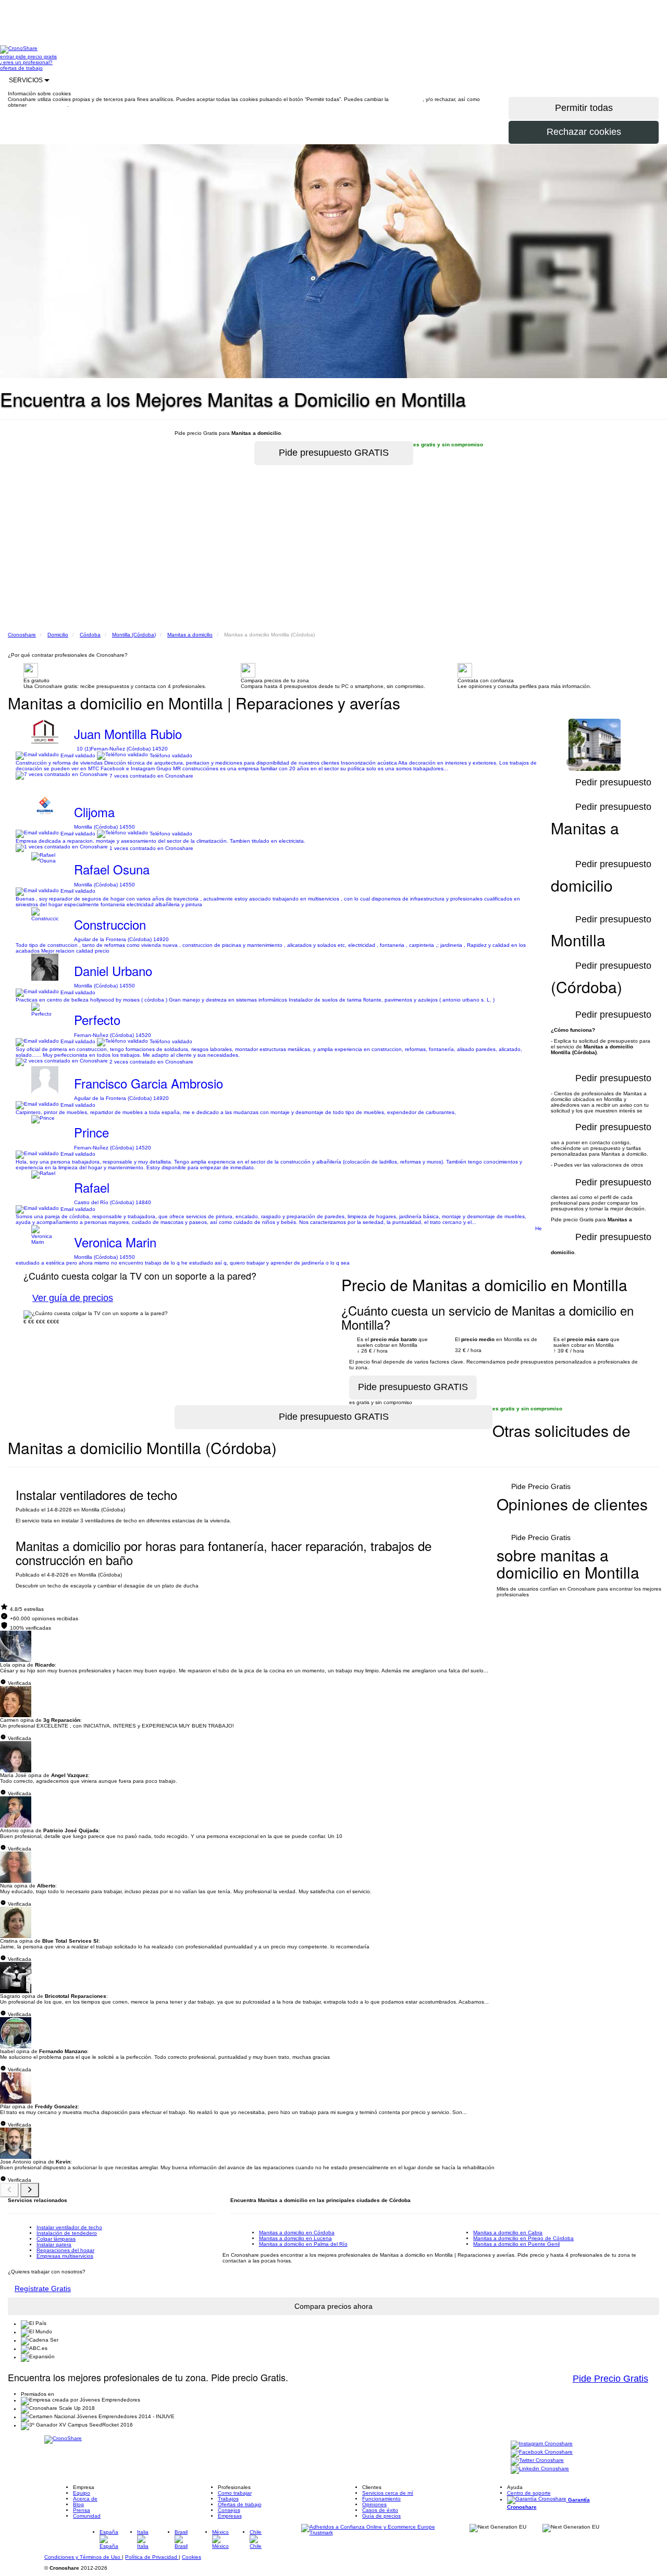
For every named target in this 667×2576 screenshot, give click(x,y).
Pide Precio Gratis (541, 1486)
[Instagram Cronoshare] (542, 2444)
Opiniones (374, 2504)
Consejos (229, 2510)
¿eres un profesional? (26, 62)
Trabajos (228, 2499)
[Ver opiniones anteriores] (9, 2190)
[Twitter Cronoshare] (537, 2461)
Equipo (82, 2493)
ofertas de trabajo (21, 68)
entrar (8, 57)
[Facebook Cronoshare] (542, 2453)
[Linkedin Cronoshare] (540, 2469)
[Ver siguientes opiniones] (30, 2190)
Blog (78, 2504)
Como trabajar (235, 2493)
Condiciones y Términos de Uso (83, 2557)
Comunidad (87, 2516)
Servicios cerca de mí (388, 2493)
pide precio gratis (36, 57)
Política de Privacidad (152, 2557)
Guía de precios (381, 2516)
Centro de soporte (529, 2493)
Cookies (192, 2557)
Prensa (82, 2510)
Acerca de (85, 2499)
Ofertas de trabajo (240, 2504)
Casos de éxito (380, 2510)
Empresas (230, 2516)
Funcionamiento (381, 2499)
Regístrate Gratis (43, 2289)
